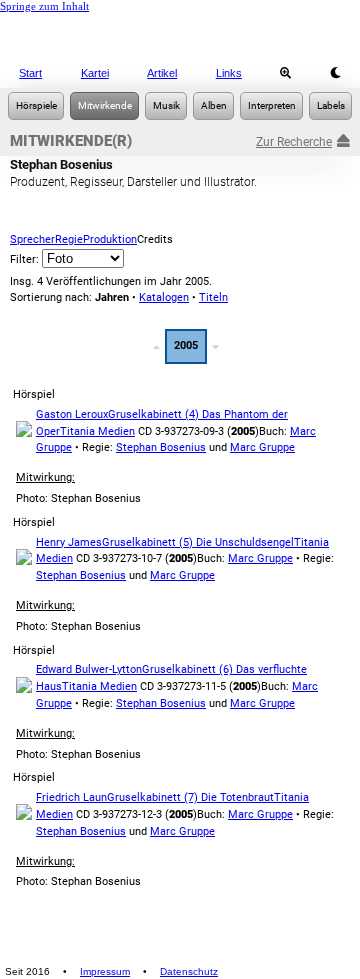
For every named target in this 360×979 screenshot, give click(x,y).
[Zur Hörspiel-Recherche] (36, 106)
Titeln (213, 297)
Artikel (162, 73)
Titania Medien (97, 431)
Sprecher (32, 239)
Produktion (110, 239)
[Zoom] (286, 73)
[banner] (180, 35)
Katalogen (164, 297)
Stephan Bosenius (161, 447)
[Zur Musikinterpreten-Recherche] (271, 106)
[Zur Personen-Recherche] (104, 106)
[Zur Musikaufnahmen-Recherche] (166, 106)
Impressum (105, 971)
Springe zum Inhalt (44, 6)
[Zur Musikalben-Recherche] (213, 106)
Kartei (95, 73)
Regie (69, 239)
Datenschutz (189, 971)
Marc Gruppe (262, 447)
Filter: (26, 259)
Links (229, 73)
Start (30, 73)
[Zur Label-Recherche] (330, 106)
